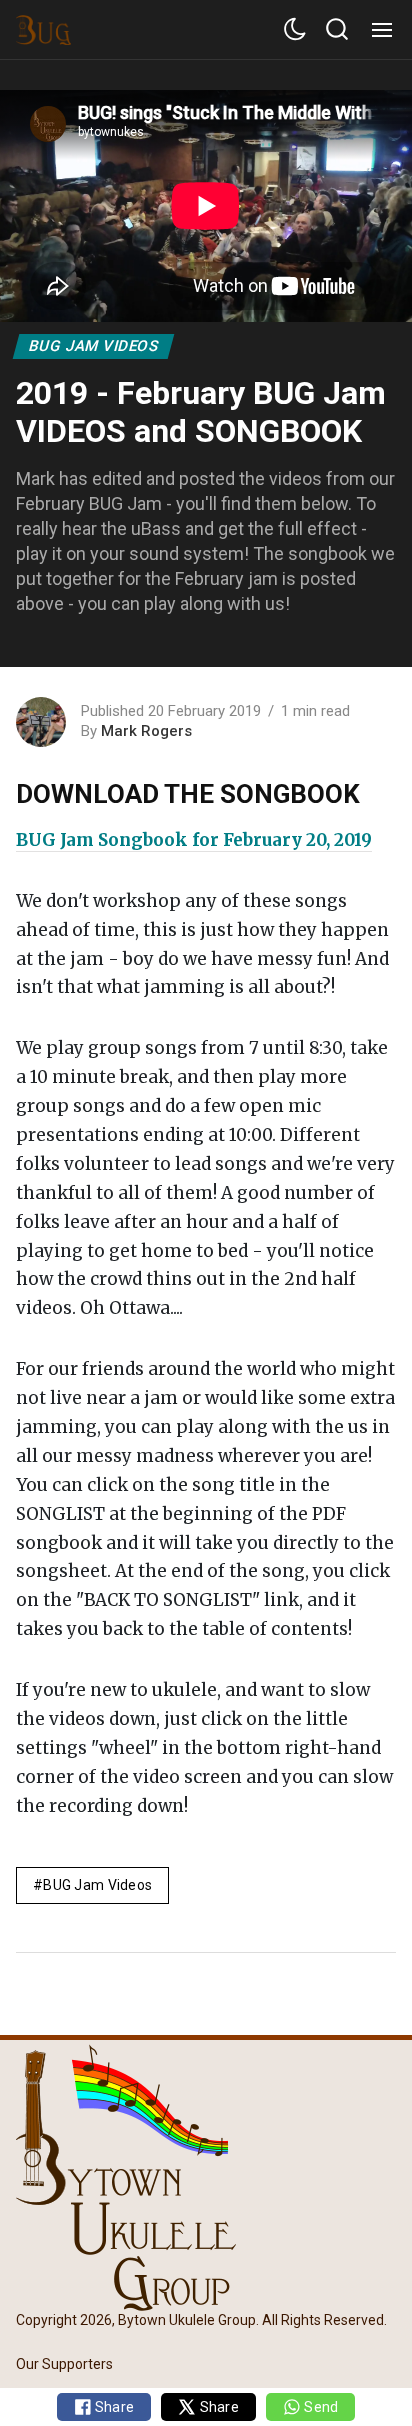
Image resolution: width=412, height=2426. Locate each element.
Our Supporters (64, 2364)
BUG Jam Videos (94, 346)
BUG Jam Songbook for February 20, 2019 (194, 840)
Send (319, 2407)
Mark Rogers (146, 731)
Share (113, 2407)
